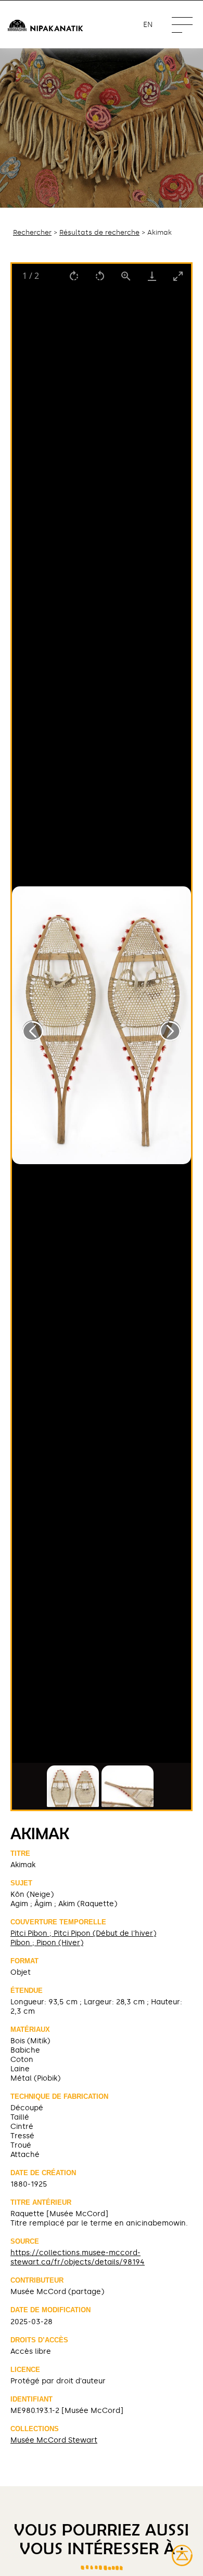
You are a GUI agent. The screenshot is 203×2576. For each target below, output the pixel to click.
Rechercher (32, 232)
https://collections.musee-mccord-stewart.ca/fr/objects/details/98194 (78, 2257)
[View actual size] (126, 276)
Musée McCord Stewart (54, 2440)
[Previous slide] (33, 1031)
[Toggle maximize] (178, 276)
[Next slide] (170, 1031)
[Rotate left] (100, 276)
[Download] (152, 276)
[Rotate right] (74, 276)
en (148, 25)
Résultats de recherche (99, 232)
